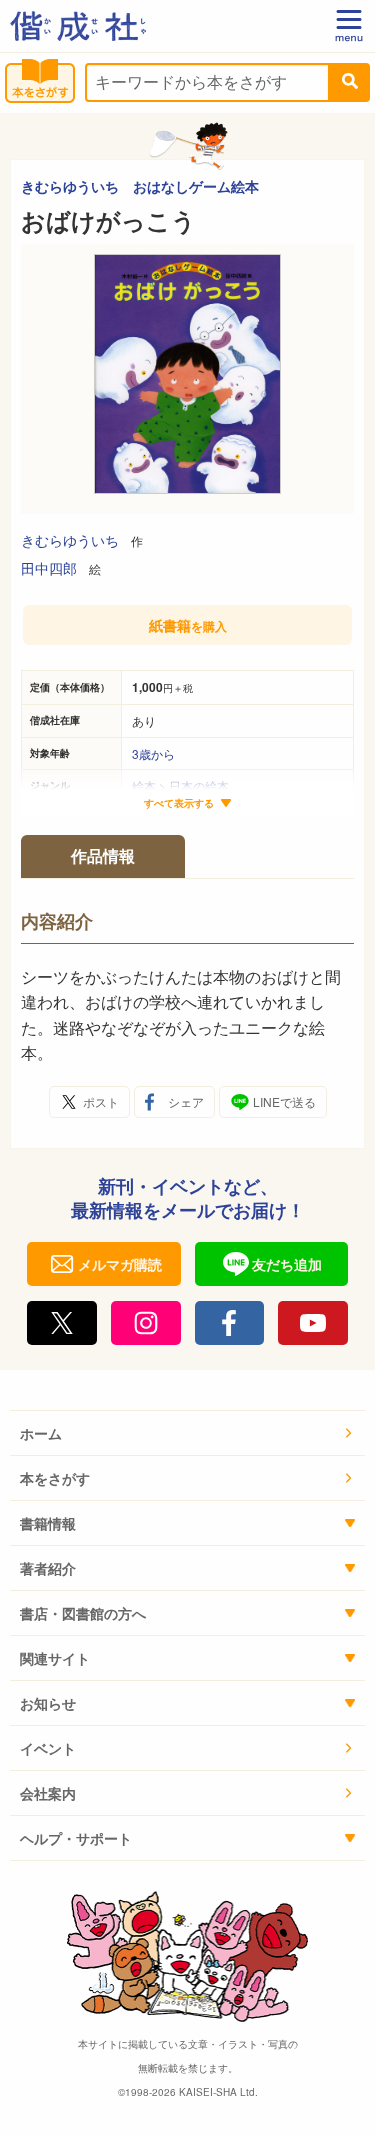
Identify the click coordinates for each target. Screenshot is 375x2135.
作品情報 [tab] (103, 855)
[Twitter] (62, 1323)
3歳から (153, 753)
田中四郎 (49, 568)
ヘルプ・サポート (76, 1838)
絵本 (144, 785)
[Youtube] (313, 1323)
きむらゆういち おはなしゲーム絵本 (140, 186)
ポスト (101, 1101)
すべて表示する (179, 803)
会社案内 (48, 1793)
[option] (187, 379)
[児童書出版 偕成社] (78, 26)
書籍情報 (48, 1523)
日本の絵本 (199, 785)
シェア (186, 1101)
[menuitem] (187, 1433)
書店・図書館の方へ (83, 1613)
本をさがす (55, 1478)
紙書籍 (188, 625)
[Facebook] (230, 1323)
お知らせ (48, 1703)
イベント (48, 1748)
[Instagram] (146, 1323)
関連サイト (55, 1658)
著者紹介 (48, 1568)
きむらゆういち (70, 540)
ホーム (41, 1433)
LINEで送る (284, 1101)
